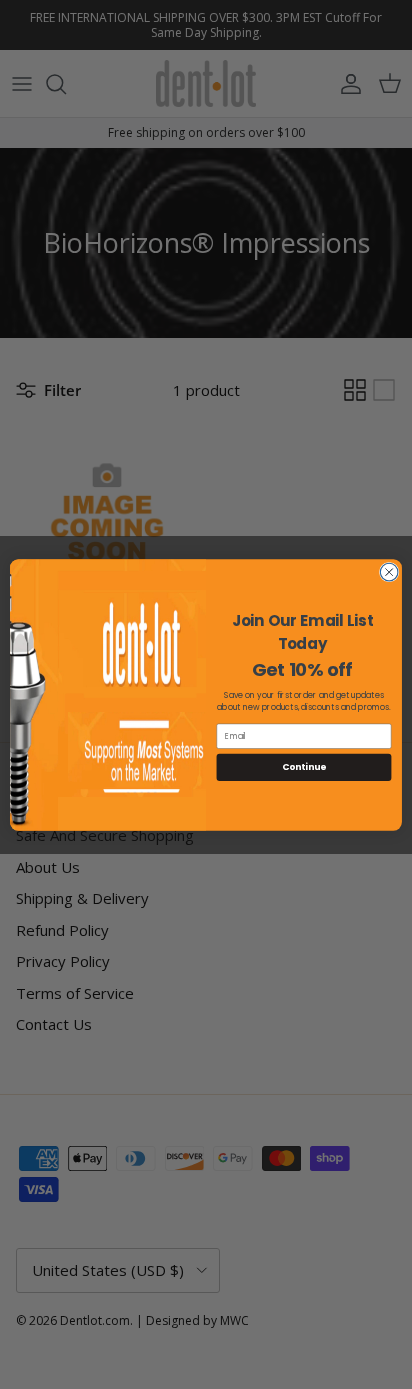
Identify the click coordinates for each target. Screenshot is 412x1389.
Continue (304, 766)
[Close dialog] (389, 572)
